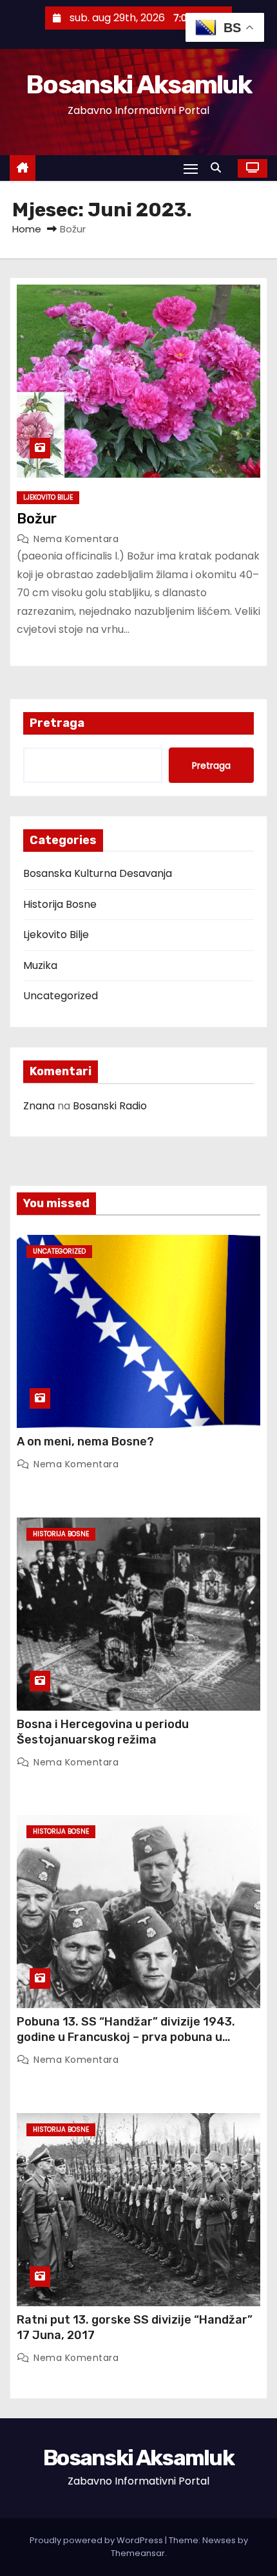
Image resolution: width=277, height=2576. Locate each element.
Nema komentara (76, 539)
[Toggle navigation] (191, 168)
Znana (39, 1106)
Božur (37, 519)
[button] (219, 168)
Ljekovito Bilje (48, 497)
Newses (219, 2540)
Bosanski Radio (110, 1106)
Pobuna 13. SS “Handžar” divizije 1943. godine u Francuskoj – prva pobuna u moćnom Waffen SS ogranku (126, 2037)
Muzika (40, 965)
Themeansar (138, 2553)
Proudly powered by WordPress (97, 2540)
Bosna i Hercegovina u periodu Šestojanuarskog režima (103, 1732)
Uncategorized (61, 996)
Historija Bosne (60, 904)
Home (27, 229)
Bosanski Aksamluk (138, 85)
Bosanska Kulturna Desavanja (98, 873)
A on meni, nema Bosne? (85, 1442)
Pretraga (57, 723)
